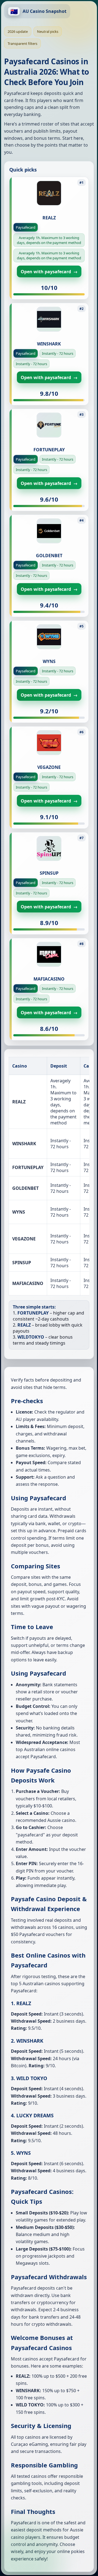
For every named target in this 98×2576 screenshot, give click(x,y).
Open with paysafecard (49, 272)
